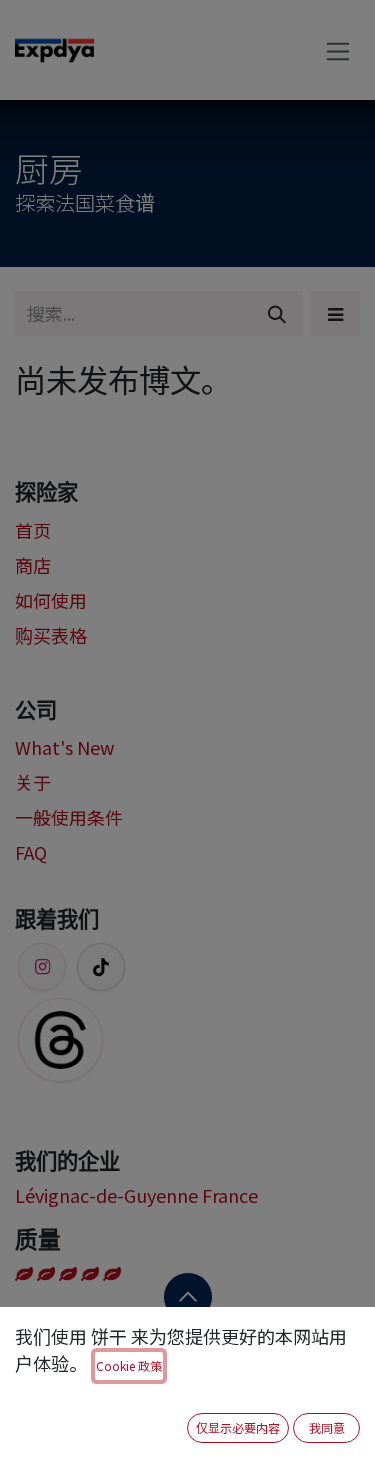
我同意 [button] (327, 1427)
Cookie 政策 (129, 1365)
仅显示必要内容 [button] (238, 1427)
